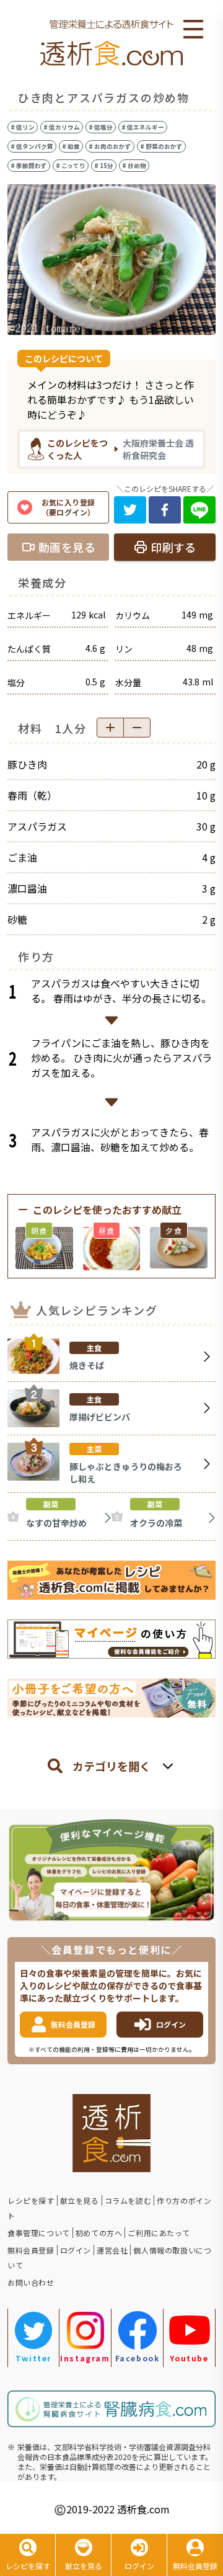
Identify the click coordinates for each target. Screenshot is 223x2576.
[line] (199, 510)
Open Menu (193, 30)
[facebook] (165, 510)
